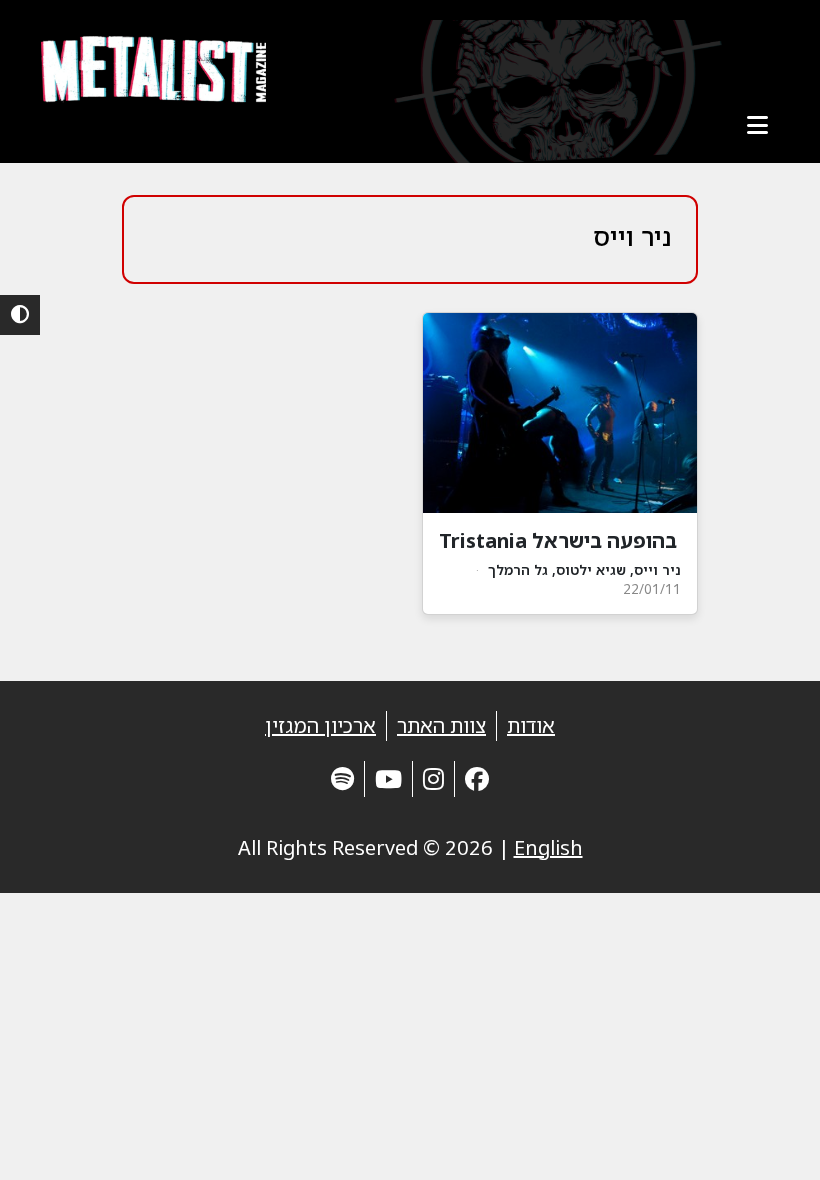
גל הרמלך (518, 569)
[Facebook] (477, 778)
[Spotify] (342, 778)
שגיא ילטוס (591, 569)
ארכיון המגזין (320, 725)
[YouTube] (388, 778)
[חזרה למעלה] (770, 1140)
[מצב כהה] (20, 315)
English (548, 847)
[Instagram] (433, 778)
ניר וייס (657, 569)
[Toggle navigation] (757, 125)
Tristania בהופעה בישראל (558, 540)
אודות (531, 725)
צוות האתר (441, 725)
